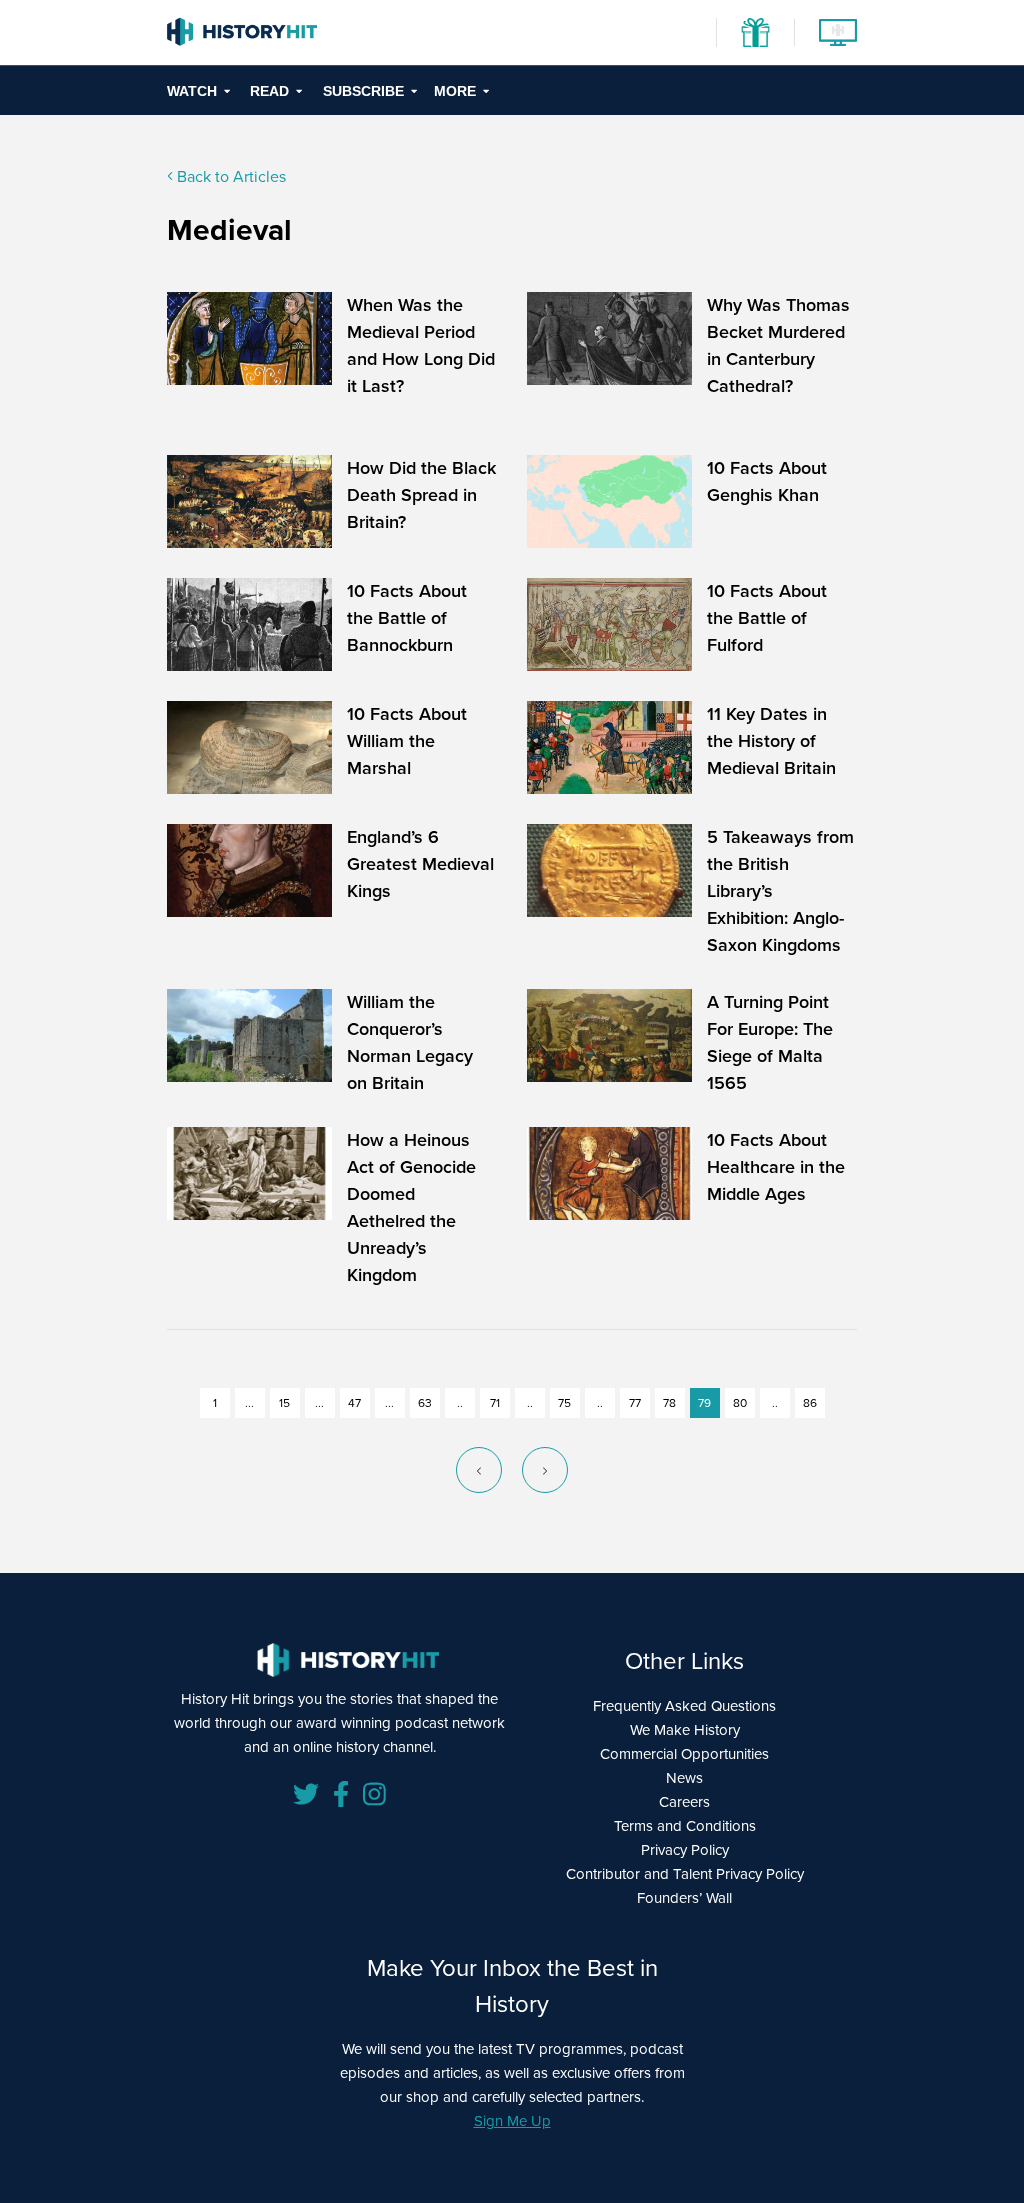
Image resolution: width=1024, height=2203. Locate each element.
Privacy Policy (685, 1850)
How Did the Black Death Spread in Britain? (421, 495)
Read (269, 91)
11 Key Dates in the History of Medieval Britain (771, 741)
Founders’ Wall (684, 1898)
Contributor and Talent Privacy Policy (685, 1874)
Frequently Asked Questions (684, 1706)
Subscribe (363, 91)
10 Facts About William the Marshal (407, 741)
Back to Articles (229, 176)
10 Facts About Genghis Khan (767, 481)
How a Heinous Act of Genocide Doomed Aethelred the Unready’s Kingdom (411, 1207)
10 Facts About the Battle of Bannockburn (407, 618)
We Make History (685, 1730)
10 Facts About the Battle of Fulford (767, 618)
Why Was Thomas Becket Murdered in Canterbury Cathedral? (778, 345)
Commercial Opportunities (684, 1754)
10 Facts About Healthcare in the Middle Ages (776, 1167)
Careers (684, 1802)
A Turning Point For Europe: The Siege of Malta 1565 (770, 1042)
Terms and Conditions (685, 1826)
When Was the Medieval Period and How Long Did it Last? (421, 345)
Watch (192, 91)
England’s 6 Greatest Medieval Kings (420, 864)
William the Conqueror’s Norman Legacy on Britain (410, 1042)
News (684, 1778)
